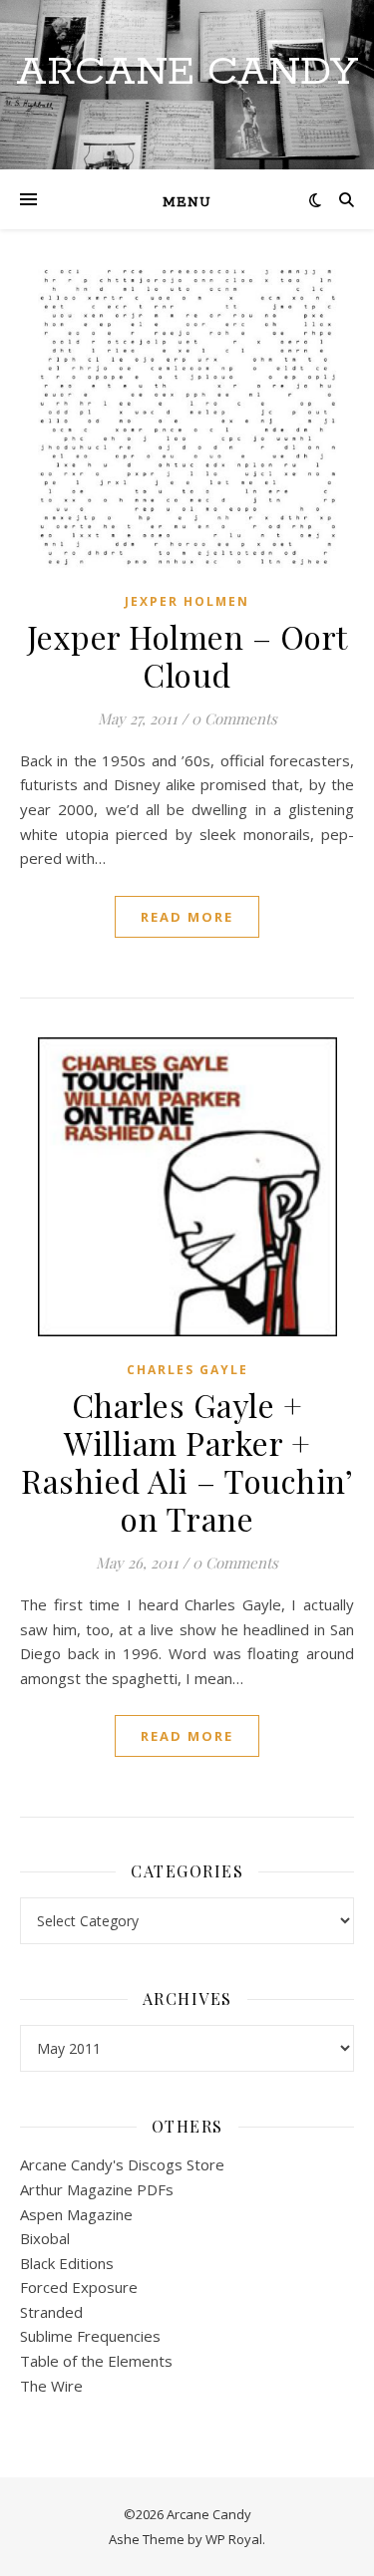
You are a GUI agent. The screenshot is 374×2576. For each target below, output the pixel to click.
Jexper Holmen (187, 601)
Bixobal (45, 2238)
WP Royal (234, 2539)
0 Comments (234, 718)
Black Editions (67, 2263)
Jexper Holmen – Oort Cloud (187, 655)
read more (187, 917)
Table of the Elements (96, 2361)
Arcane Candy (187, 72)
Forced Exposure (79, 2287)
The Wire (51, 2386)
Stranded (51, 2312)
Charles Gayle (187, 1370)
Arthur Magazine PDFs (97, 2189)
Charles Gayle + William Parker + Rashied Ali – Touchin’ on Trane (187, 1461)
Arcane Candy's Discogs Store (122, 2164)
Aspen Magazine (76, 2214)
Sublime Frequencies (90, 2336)
